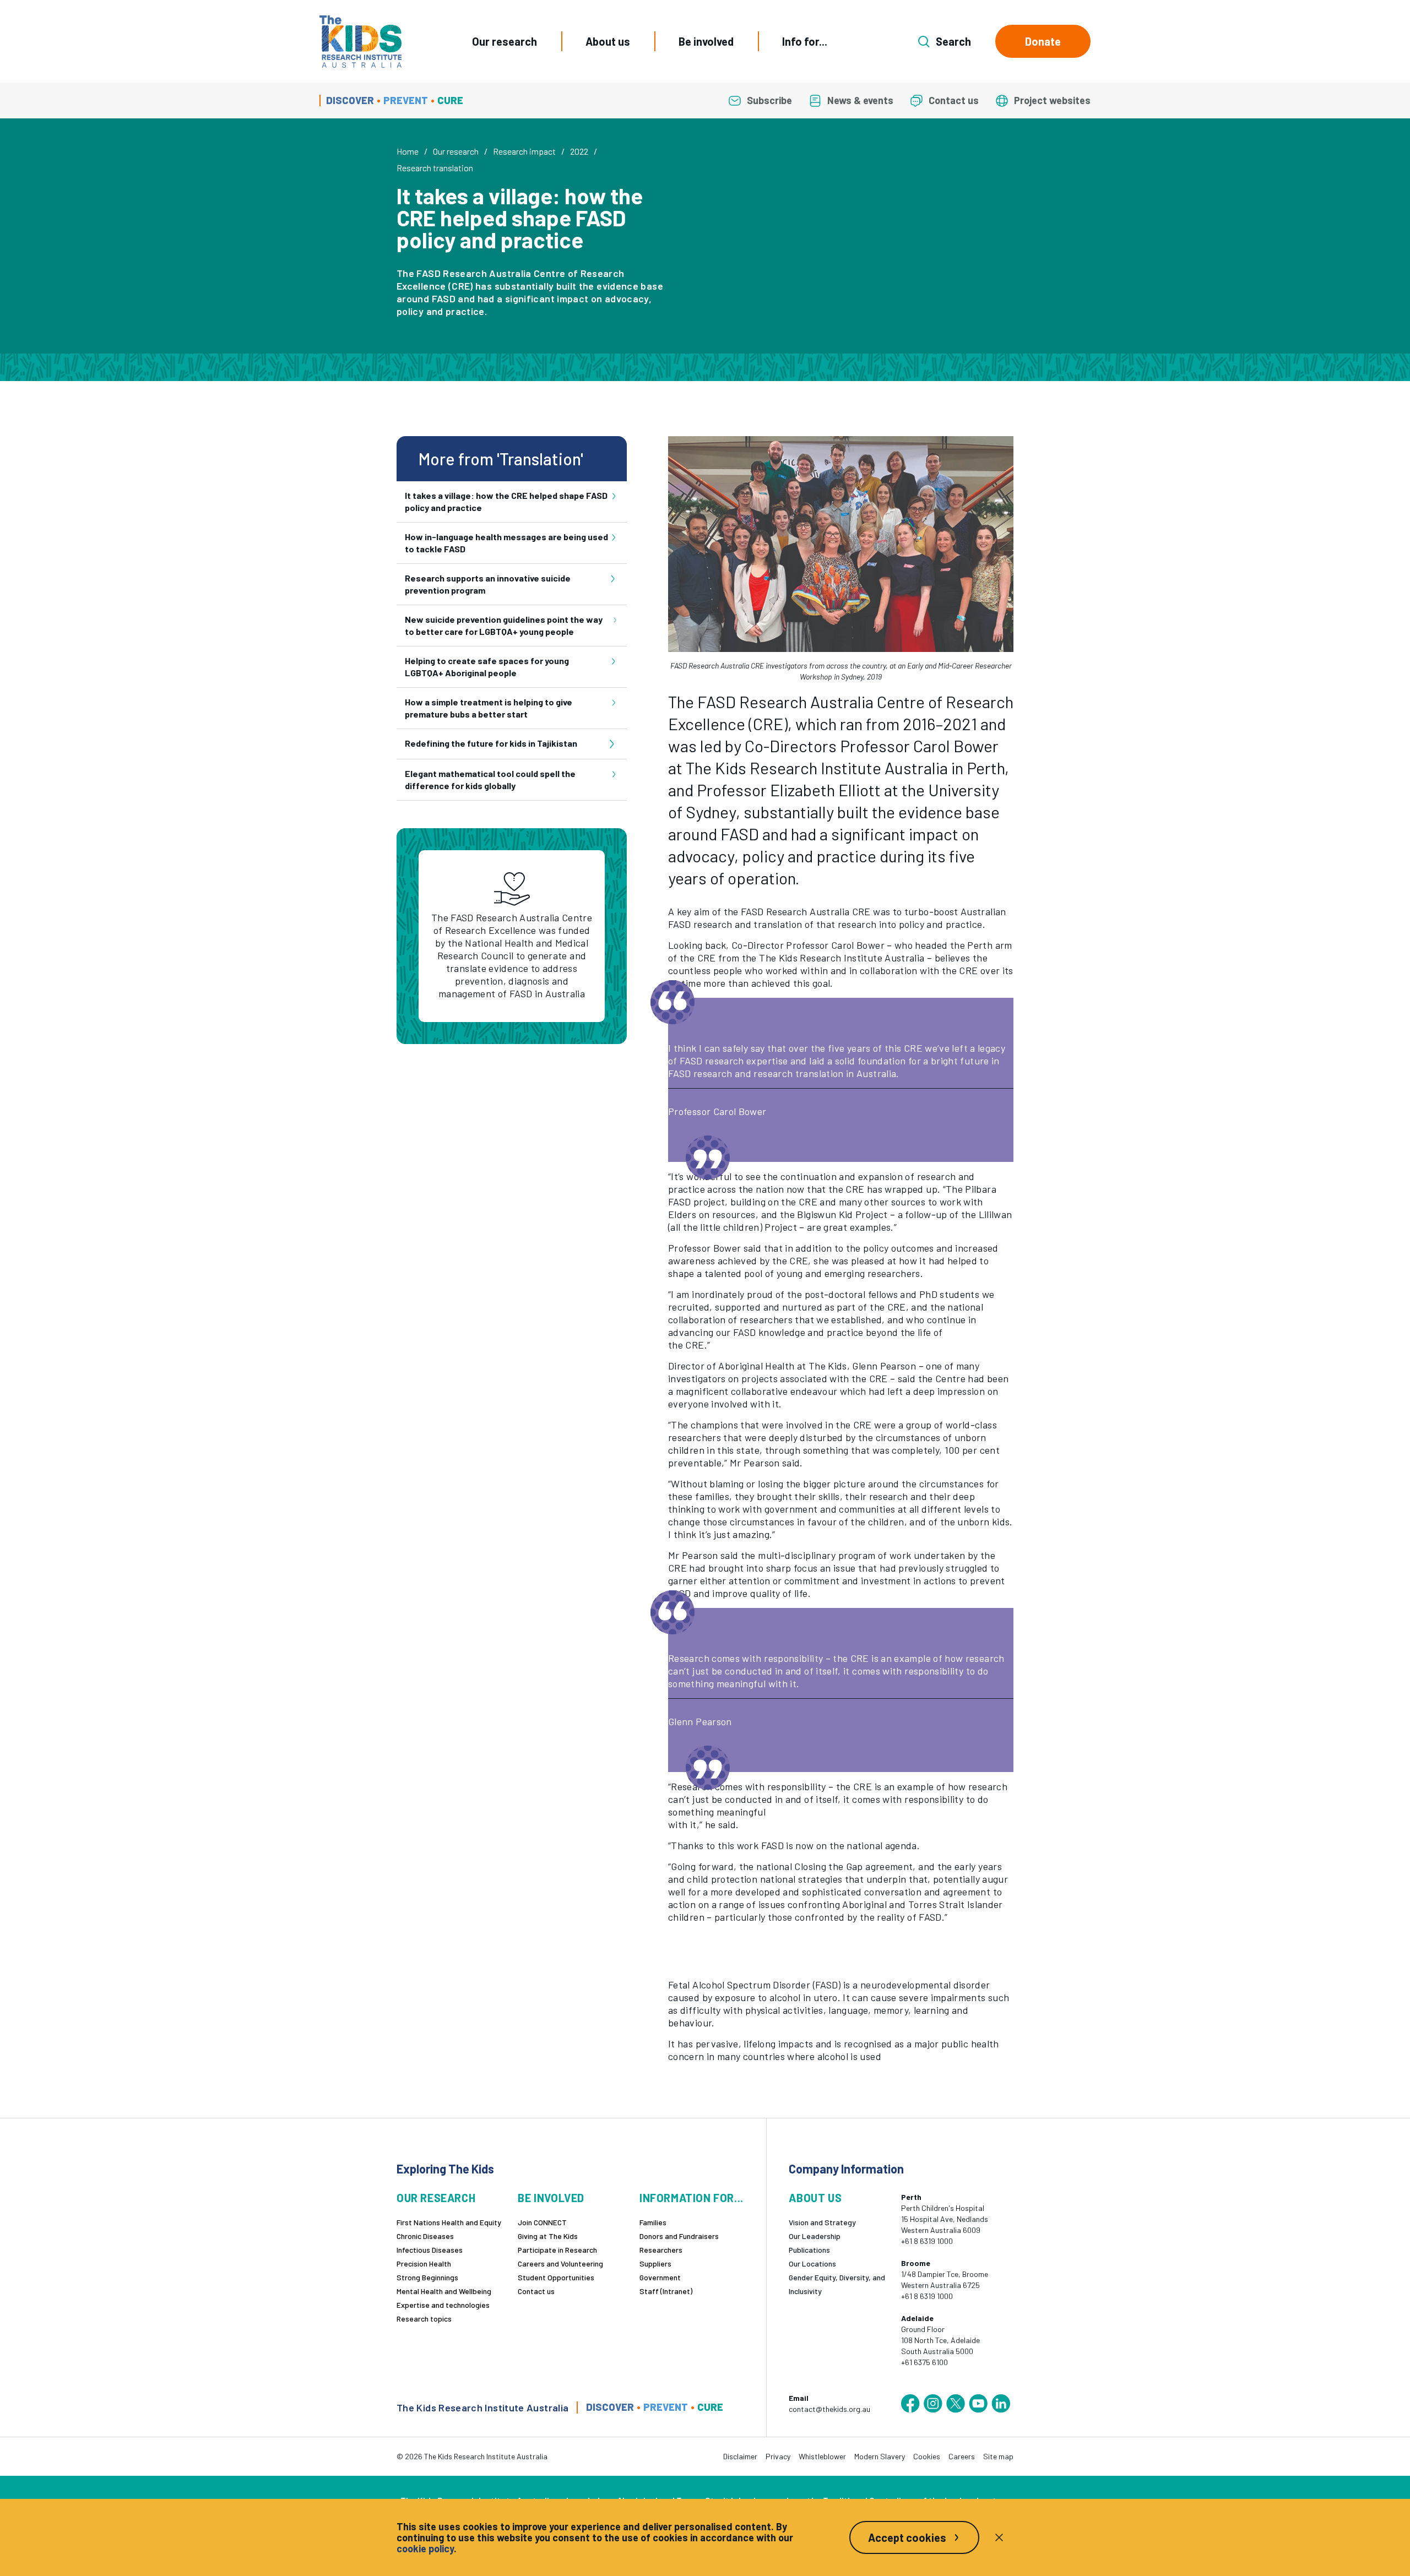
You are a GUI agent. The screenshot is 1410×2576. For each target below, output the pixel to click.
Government (660, 2277)
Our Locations (812, 2263)
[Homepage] (360, 42)
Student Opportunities (556, 2277)
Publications (809, 2250)
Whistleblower (822, 2456)
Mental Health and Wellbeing (444, 2291)
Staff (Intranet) (666, 2291)
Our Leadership (815, 2236)
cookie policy (425, 2548)
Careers (962, 2456)
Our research (505, 41)
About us (608, 41)
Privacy (778, 2456)
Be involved (706, 41)
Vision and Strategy (822, 2222)
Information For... (692, 2198)
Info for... (805, 41)
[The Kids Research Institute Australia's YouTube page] (978, 2404)
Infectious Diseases (430, 2250)
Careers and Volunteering (560, 2263)
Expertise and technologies (443, 2305)
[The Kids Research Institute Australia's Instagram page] (933, 2404)
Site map (998, 2456)
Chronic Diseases (425, 2236)
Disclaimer (740, 2456)
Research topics (424, 2319)
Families (653, 2222)
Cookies (927, 2456)
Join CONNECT (542, 2222)
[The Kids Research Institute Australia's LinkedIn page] (1001, 2404)
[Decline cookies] (999, 2537)
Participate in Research (557, 2250)
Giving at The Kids (548, 2236)
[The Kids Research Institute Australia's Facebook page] (910, 2404)
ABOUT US (815, 2198)
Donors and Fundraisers (679, 2236)
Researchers (661, 2250)
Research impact (524, 151)
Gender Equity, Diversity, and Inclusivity (837, 2284)
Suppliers (655, 2263)
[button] (841, 544)
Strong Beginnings (427, 2277)
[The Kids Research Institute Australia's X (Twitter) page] (956, 2404)
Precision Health (424, 2263)
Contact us (536, 2291)
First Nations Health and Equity (449, 2222)
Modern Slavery (880, 2456)
